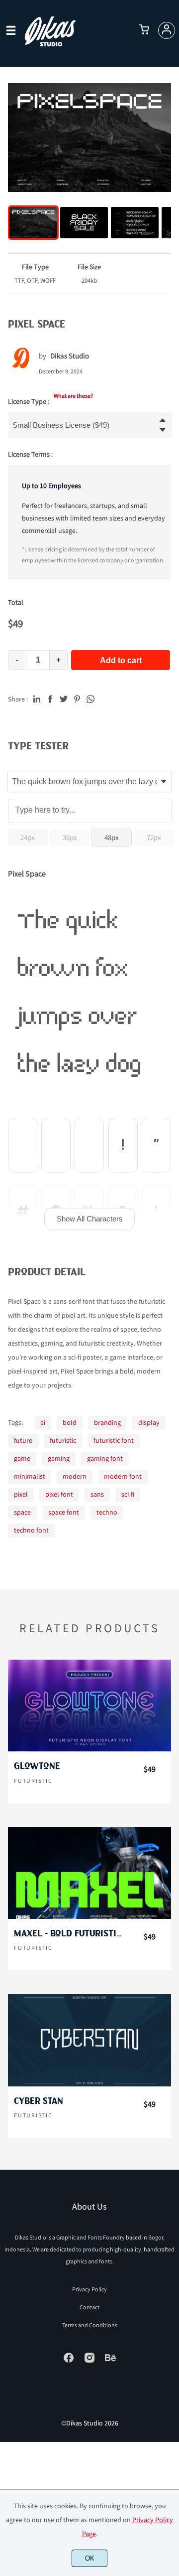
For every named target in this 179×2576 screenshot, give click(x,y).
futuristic (63, 1440)
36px (70, 837)
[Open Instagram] (89, 2361)
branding (107, 1422)
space (22, 1512)
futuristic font (114, 1440)
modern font (123, 1476)
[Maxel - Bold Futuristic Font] (89, 1873)
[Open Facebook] (69, 2361)
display (149, 1422)
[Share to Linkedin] (37, 698)
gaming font (105, 1458)
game (22, 1458)
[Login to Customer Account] (167, 30)
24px (28, 837)
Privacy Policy (89, 2289)
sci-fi (128, 1494)
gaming (59, 1458)
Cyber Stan (39, 2101)
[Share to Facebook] (50, 698)
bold (70, 1422)
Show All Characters (90, 1219)
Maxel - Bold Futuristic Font (69, 1934)
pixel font (59, 1494)
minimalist (30, 1476)
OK (90, 2558)
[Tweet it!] (64, 698)
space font (64, 1512)
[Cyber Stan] (89, 2040)
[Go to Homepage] (50, 44)
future (23, 1440)
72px (154, 837)
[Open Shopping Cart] (144, 30)
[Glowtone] (89, 1706)
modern (75, 1476)
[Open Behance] (110, 2361)
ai (43, 1422)
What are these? (73, 396)
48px (112, 837)
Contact (89, 2307)
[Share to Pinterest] (77, 698)
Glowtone (37, 1766)
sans (97, 1494)
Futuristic (33, 1781)
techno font (31, 1530)
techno (107, 1512)
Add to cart (121, 660)
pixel (21, 1494)
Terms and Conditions (90, 2325)
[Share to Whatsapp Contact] (90, 698)
